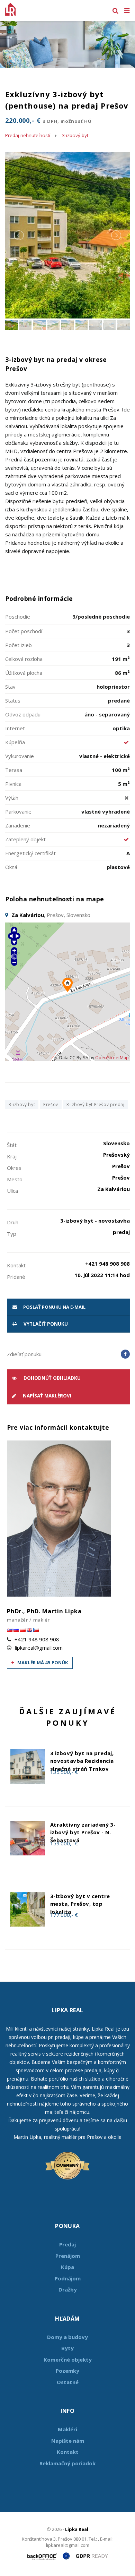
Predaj (67, 2244)
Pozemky (67, 2371)
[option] (67, 44)
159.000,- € (64, 1843)
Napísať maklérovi (46, 1396)
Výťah (12, 798)
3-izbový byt (75, 135)
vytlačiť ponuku (45, 1324)
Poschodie (18, 617)
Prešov (51, 1104)
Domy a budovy (67, 2337)
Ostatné (68, 2382)
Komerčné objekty (68, 2360)
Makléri (67, 2429)
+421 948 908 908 (37, 1639)
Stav (10, 687)
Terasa (14, 770)
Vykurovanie (20, 756)
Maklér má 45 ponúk (42, 1663)
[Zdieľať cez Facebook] (125, 1354)
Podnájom (68, 2278)
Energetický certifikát (30, 853)
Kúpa (67, 2267)
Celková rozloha (24, 659)
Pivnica (13, 784)
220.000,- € (48, 120)
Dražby (68, 2289)
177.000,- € (64, 1915)
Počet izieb (19, 645)
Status (13, 700)
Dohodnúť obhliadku (51, 1378)
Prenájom (68, 2256)
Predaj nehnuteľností (28, 135)
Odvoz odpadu (23, 714)
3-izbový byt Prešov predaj (96, 1104)
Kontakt (68, 2452)
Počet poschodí (24, 631)
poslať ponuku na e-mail (54, 1307)
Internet (15, 728)
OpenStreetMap (112, 1058)
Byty (67, 2348)
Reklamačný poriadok (67, 2463)
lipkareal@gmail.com (39, 1648)
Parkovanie (18, 811)
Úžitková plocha (24, 673)
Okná (11, 867)
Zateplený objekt (25, 839)
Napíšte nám (68, 2441)
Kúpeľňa (15, 742)
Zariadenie (18, 825)
